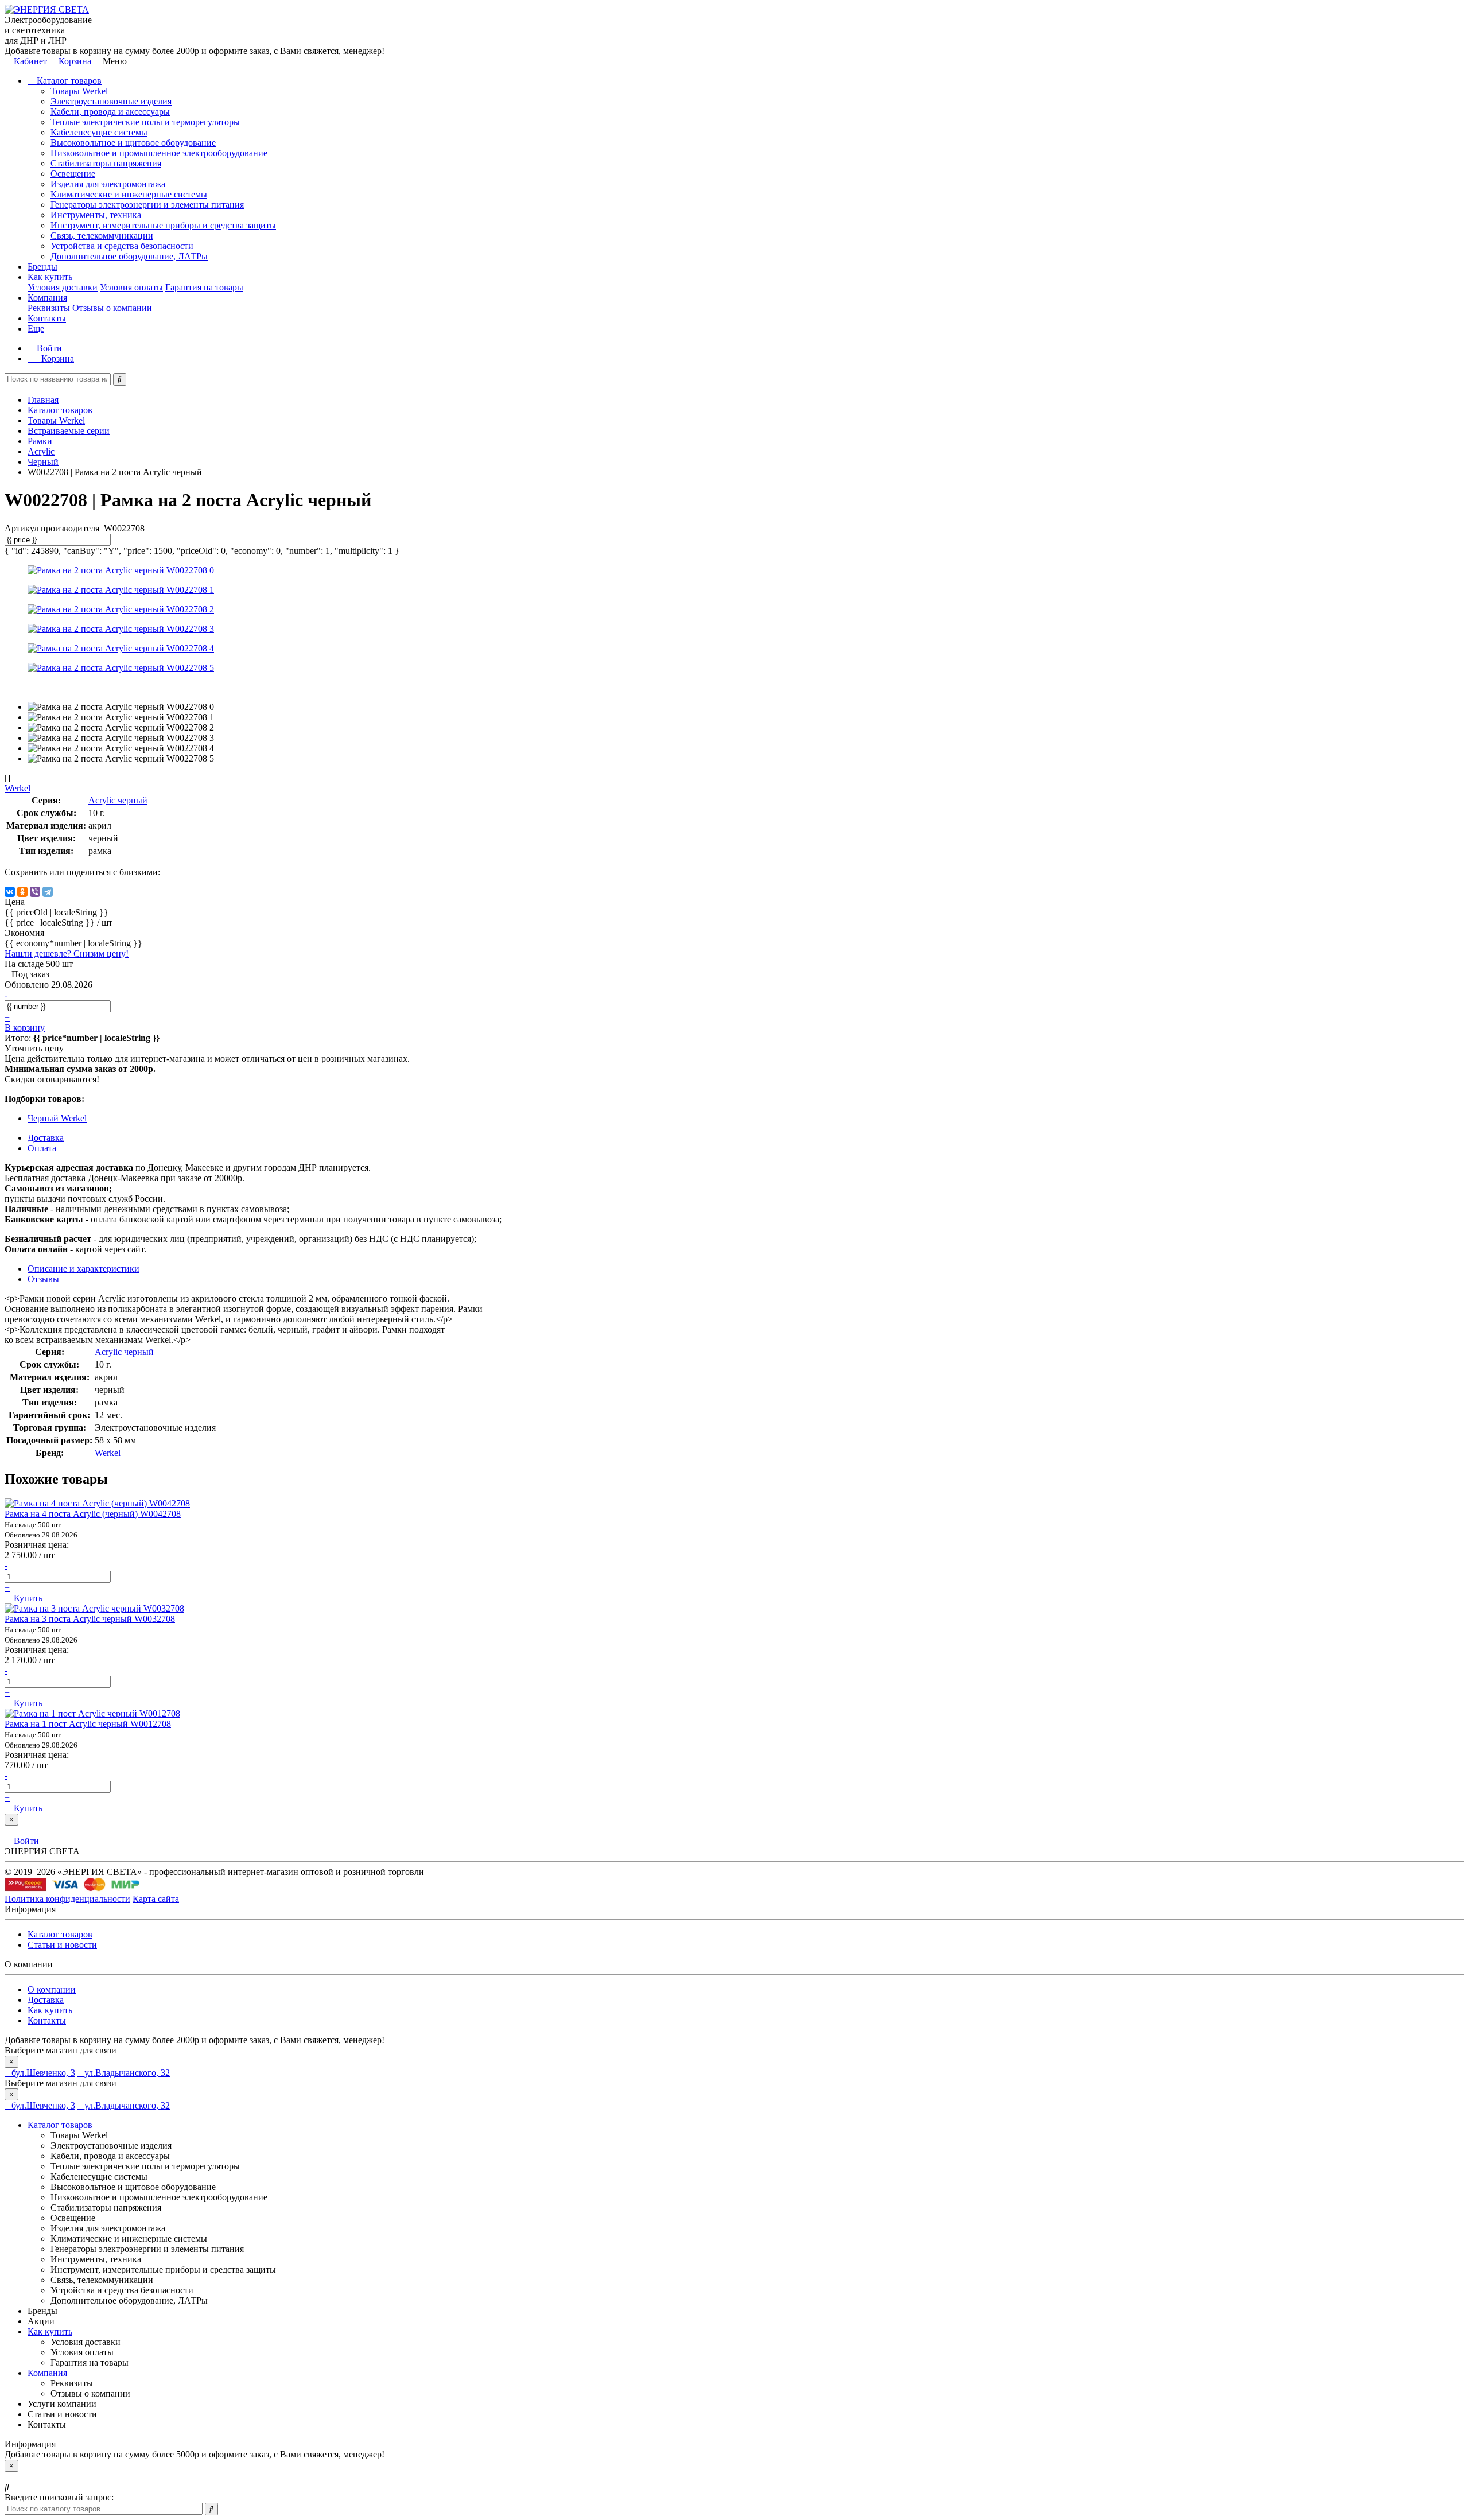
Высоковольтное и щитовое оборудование (133, 143)
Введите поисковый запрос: (59, 2497)
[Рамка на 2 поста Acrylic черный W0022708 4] (121, 648)
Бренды (42, 267)
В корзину (25, 1028)
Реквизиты (49, 308)
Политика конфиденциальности (67, 1899)
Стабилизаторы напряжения (106, 163)
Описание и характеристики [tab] (83, 1269)
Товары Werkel (79, 91)
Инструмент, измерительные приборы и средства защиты (163, 225)
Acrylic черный (118, 800)
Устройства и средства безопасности (122, 246)
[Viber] (35, 892)
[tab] (43, 1279)
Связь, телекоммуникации (102, 236)
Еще (36, 329)
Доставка (46, 2000)
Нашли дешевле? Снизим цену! (67, 954)
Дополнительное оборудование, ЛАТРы (129, 256)
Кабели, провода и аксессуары (110, 112)
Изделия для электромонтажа (108, 184)
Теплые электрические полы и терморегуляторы (145, 122)
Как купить (50, 277)
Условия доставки (63, 287)
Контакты (47, 318)
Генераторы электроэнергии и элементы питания (147, 205)
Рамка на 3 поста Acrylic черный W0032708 (90, 1619)
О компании (52, 1989)
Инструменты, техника (96, 215)
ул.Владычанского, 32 (127, 2073)
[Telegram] (48, 892)
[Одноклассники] (22, 892)
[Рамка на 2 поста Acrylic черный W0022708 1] (121, 590)
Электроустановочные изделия (111, 101)
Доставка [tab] (46, 1138)
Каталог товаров (68, 81)
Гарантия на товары (204, 287)
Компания (47, 298)
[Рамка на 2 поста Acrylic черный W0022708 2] (121, 609)
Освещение (73, 174)
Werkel (108, 1453)
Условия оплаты (131, 287)
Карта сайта (156, 1899)
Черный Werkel (57, 1118)
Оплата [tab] (42, 1148)
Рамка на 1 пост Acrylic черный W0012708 (88, 1724)
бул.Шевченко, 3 (43, 2073)
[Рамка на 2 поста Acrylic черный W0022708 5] (121, 668)
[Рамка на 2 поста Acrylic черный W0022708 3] (121, 629)
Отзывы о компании (112, 308)
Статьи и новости (62, 1945)
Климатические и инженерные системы (129, 194)
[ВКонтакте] (10, 892)
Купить (27, 1598)
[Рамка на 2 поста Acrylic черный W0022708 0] (121, 570)
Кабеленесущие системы (99, 132)
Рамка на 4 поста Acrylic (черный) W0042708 (93, 1514)
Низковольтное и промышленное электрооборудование (159, 153)
